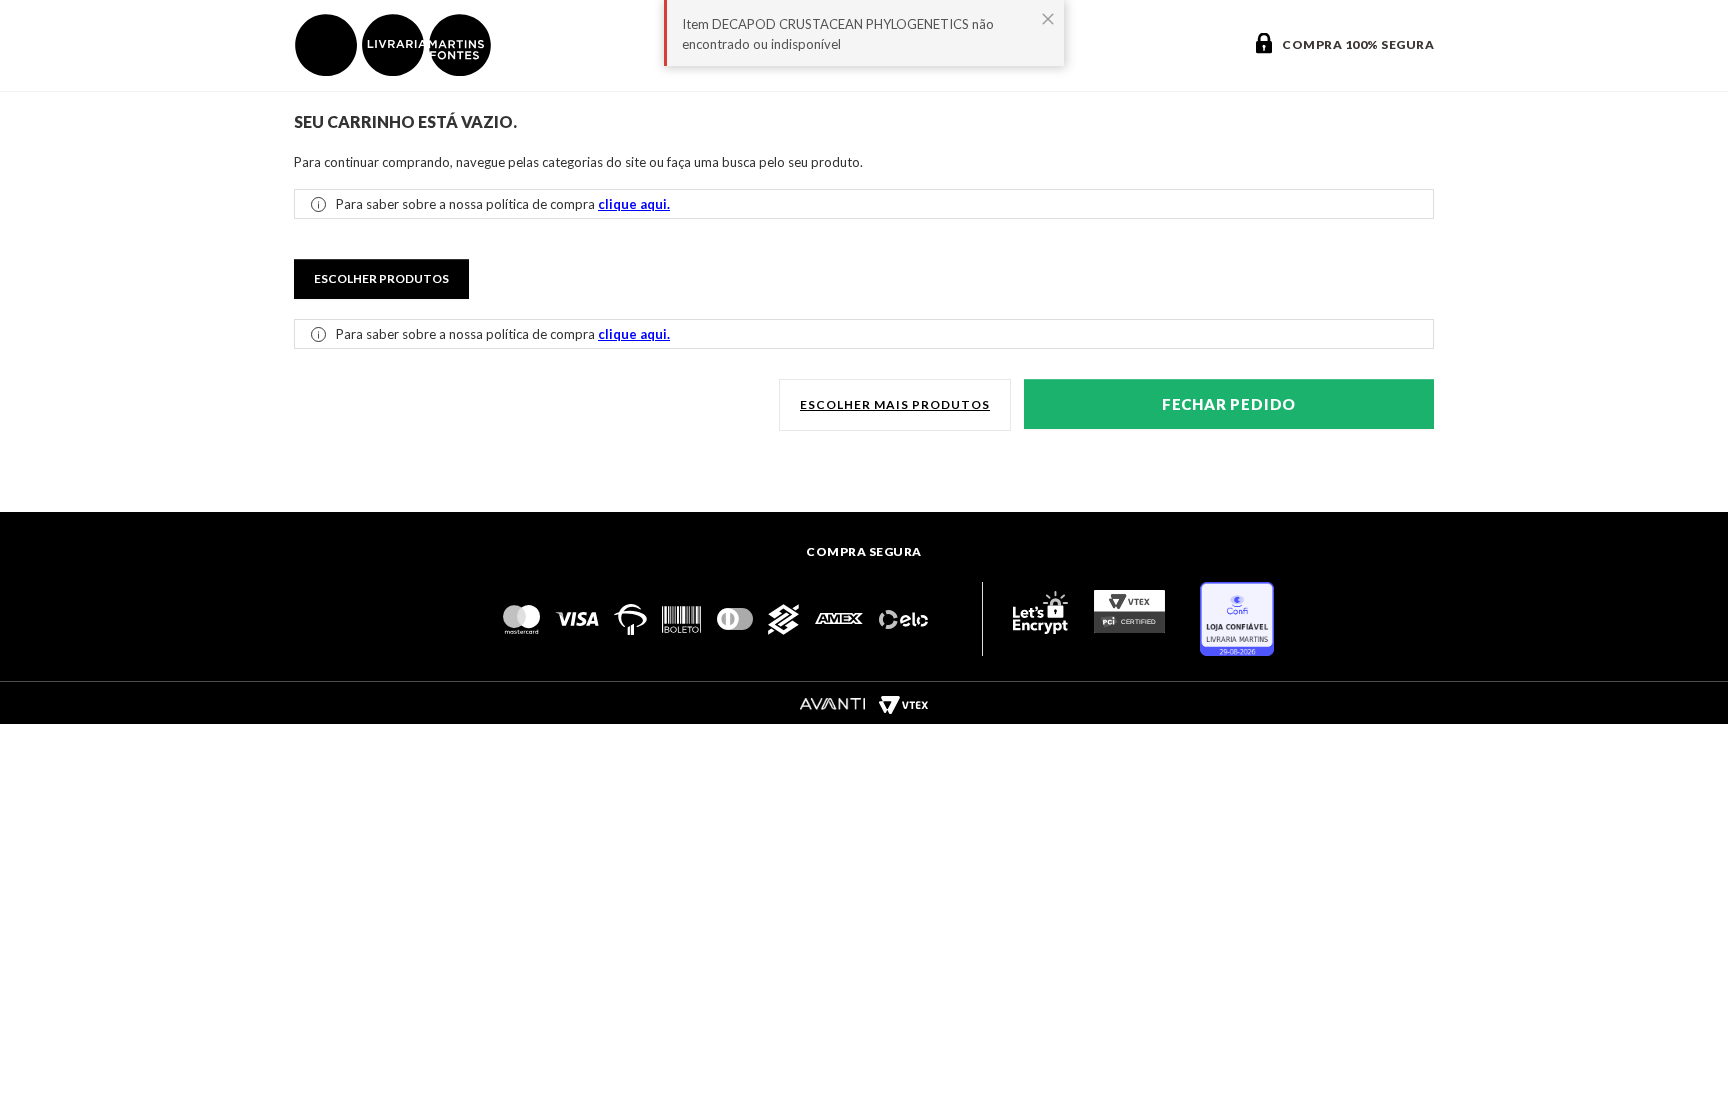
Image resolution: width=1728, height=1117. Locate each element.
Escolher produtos (381, 278)
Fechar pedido (1229, 404)
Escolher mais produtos (895, 404)
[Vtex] (903, 704)
